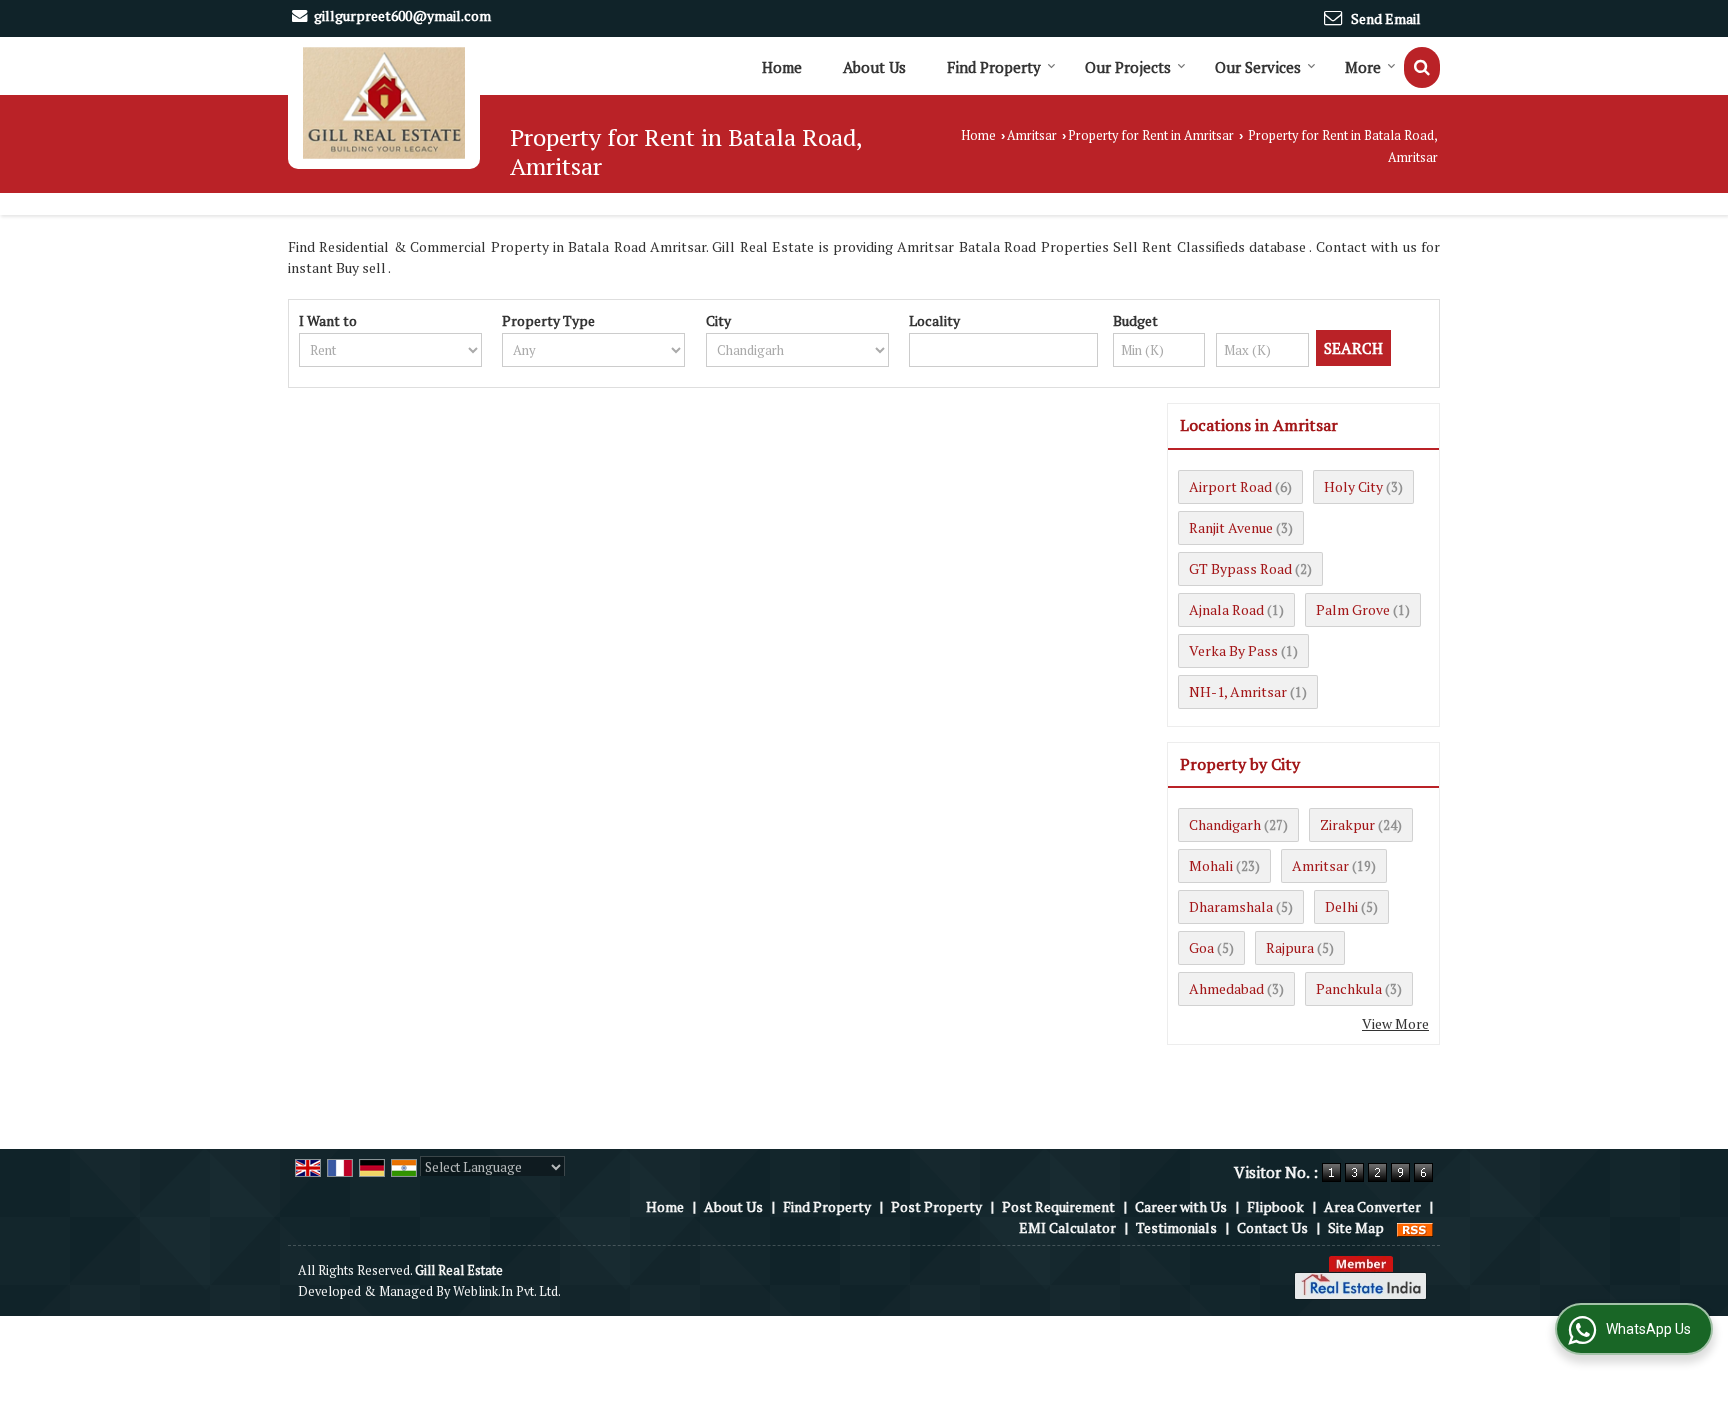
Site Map (1356, 1227)
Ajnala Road (1226, 609)
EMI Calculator (1067, 1227)
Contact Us (1272, 1227)
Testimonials (1176, 1227)
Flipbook (1275, 1206)
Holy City (1353, 486)
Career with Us (1181, 1206)
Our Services (1258, 67)
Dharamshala (1231, 906)
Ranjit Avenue (1231, 527)
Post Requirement (1058, 1206)
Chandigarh (1225, 824)
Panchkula (1349, 988)
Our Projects (1128, 67)
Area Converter (1372, 1206)
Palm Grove (1353, 609)
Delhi (1341, 906)
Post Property (936, 1206)
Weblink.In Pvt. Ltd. (507, 1291)
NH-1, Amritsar (1238, 691)
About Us (874, 67)
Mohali (1211, 865)
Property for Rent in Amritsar (1151, 135)
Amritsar (1032, 135)
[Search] (1422, 67)
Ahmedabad (1226, 988)
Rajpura (1290, 947)
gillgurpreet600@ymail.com (402, 15)
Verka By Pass (1233, 650)
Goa (1201, 947)
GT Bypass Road (1240, 568)
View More (1395, 1023)
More (1363, 67)
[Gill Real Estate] (384, 103)
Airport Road (1230, 486)
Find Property (994, 67)
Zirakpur (1347, 824)
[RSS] (1415, 1227)
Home (782, 67)
